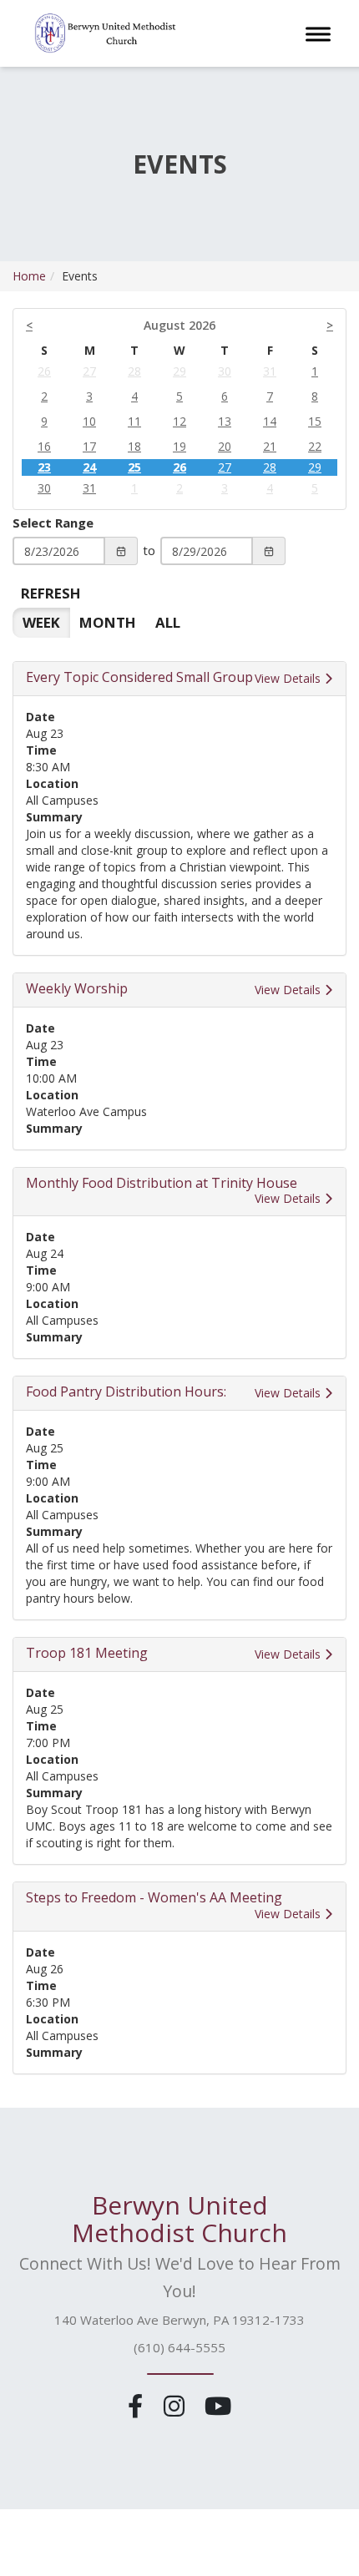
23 (44, 467)
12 (179, 421)
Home (29, 276)
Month (108, 622)
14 (270, 421)
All (168, 622)
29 (179, 371)
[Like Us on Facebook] (139, 2405)
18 (134, 446)
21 (270, 446)
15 (315, 421)
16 (44, 446)
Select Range (53, 523)
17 (89, 446)
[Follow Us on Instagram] (177, 2405)
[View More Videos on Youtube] (217, 2405)
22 (315, 446)
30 (225, 371)
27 (89, 371)
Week (41, 622)
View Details (289, 678)
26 (44, 371)
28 (134, 371)
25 (134, 467)
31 (270, 371)
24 (89, 467)
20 (225, 446)
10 (89, 421)
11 (134, 421)
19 (179, 446)
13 (225, 421)
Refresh (51, 593)
